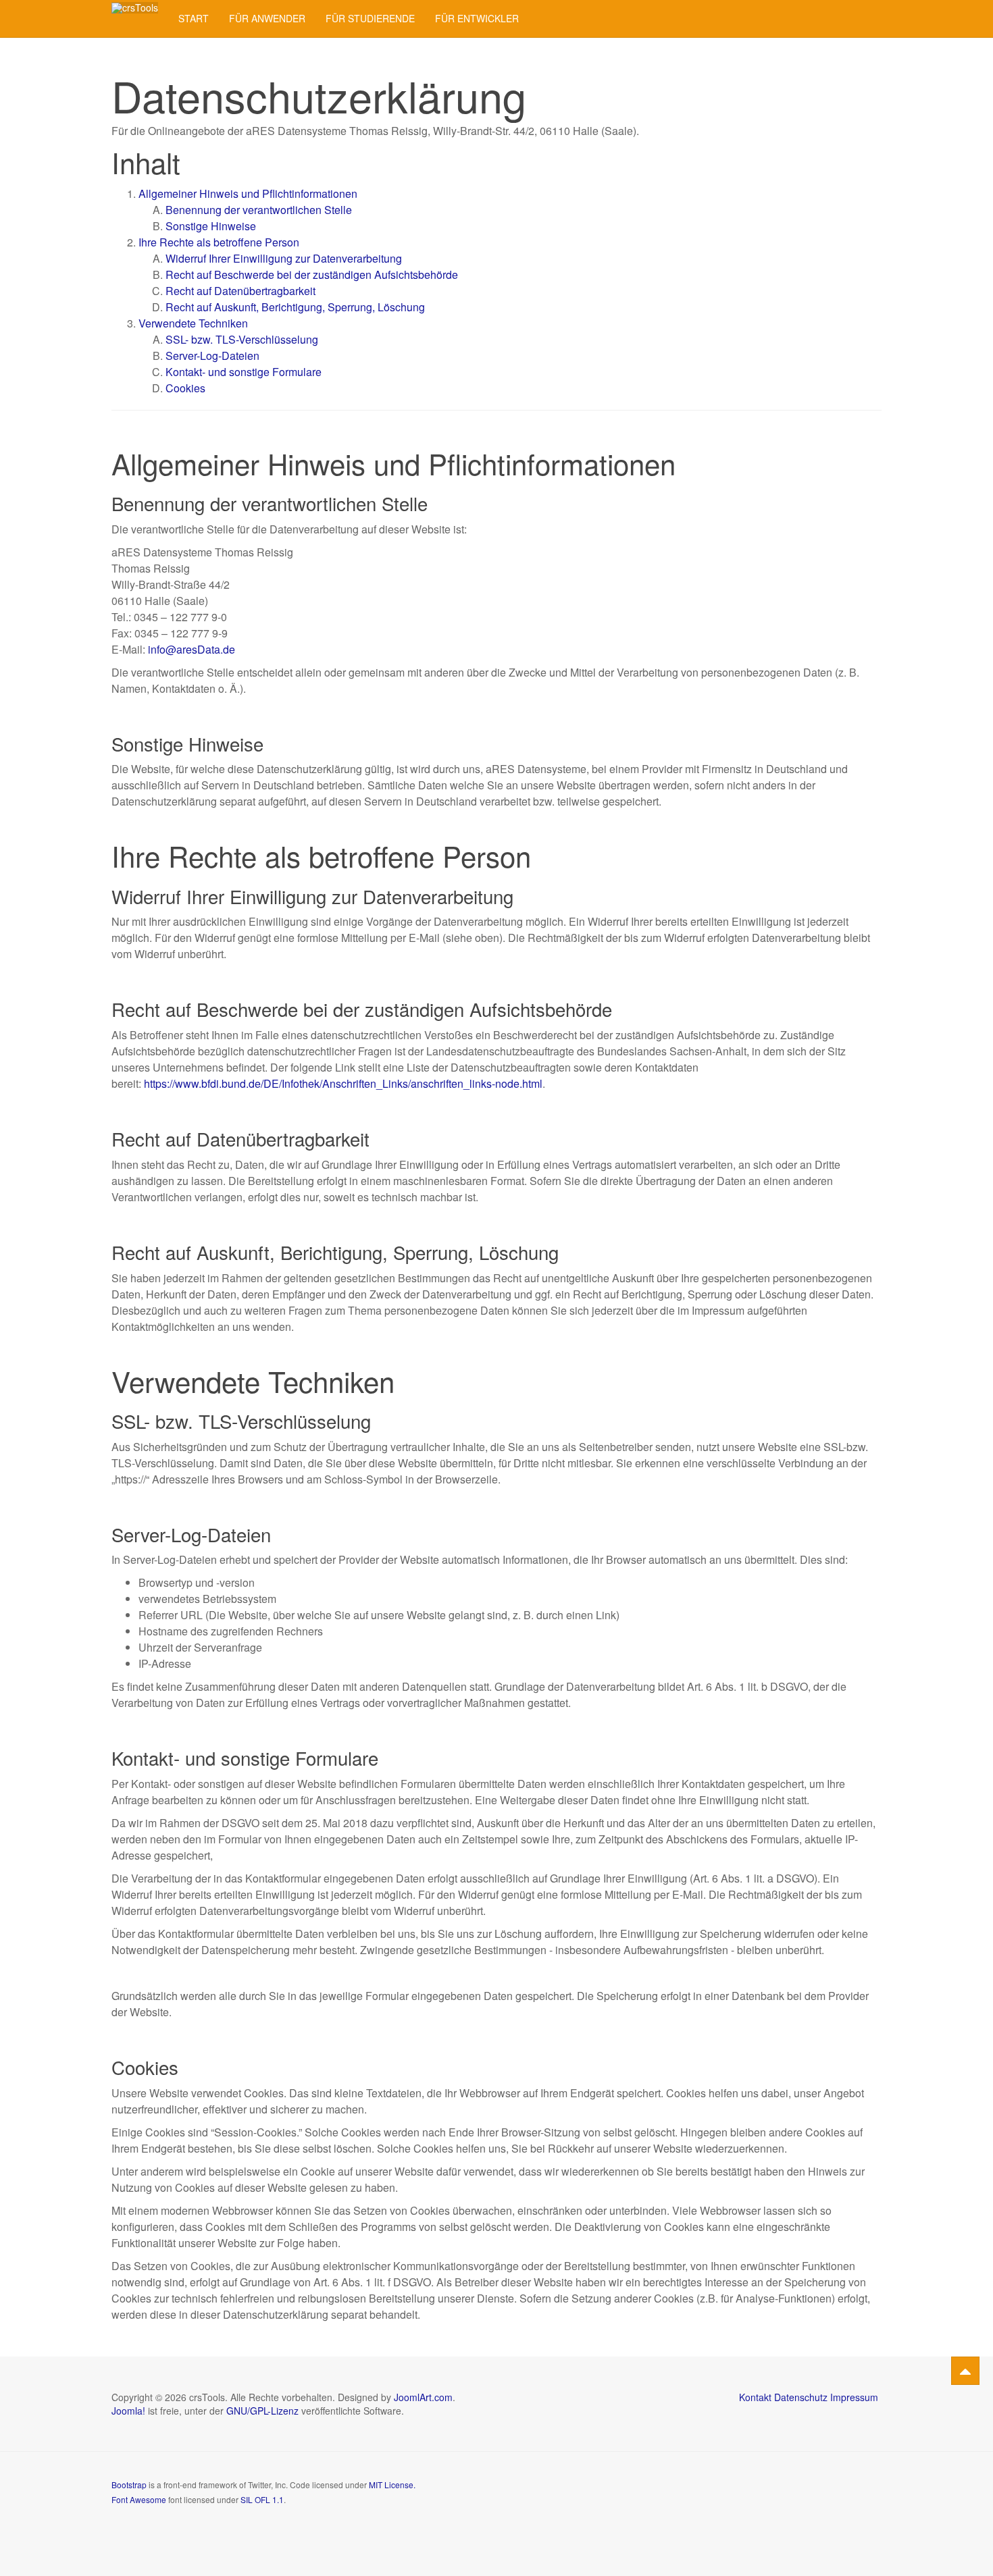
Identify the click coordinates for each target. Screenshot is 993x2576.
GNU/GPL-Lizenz (262, 2411)
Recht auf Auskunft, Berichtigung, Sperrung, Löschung (295, 307)
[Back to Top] (965, 2371)
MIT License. (392, 2485)
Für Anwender (267, 18)
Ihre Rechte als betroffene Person (219, 242)
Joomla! (128, 2411)
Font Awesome (139, 2499)
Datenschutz (801, 2397)
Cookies (185, 388)
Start (194, 18)
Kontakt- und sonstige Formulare (244, 372)
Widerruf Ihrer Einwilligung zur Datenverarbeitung (284, 258)
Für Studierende (370, 18)
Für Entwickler (477, 18)
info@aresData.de (192, 649)
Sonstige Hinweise (211, 226)
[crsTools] (135, 8)
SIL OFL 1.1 (262, 2499)
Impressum (854, 2397)
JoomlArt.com (423, 2397)
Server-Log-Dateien (212, 356)
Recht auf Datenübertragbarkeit (240, 291)
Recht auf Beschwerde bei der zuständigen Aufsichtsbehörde (312, 274)
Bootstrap (129, 2485)
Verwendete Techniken (193, 323)
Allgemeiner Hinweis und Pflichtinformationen (248, 193)
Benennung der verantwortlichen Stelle (259, 210)
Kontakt (755, 2397)
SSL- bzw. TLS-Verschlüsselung (242, 339)
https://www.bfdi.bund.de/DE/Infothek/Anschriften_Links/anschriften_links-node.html (343, 1083)
